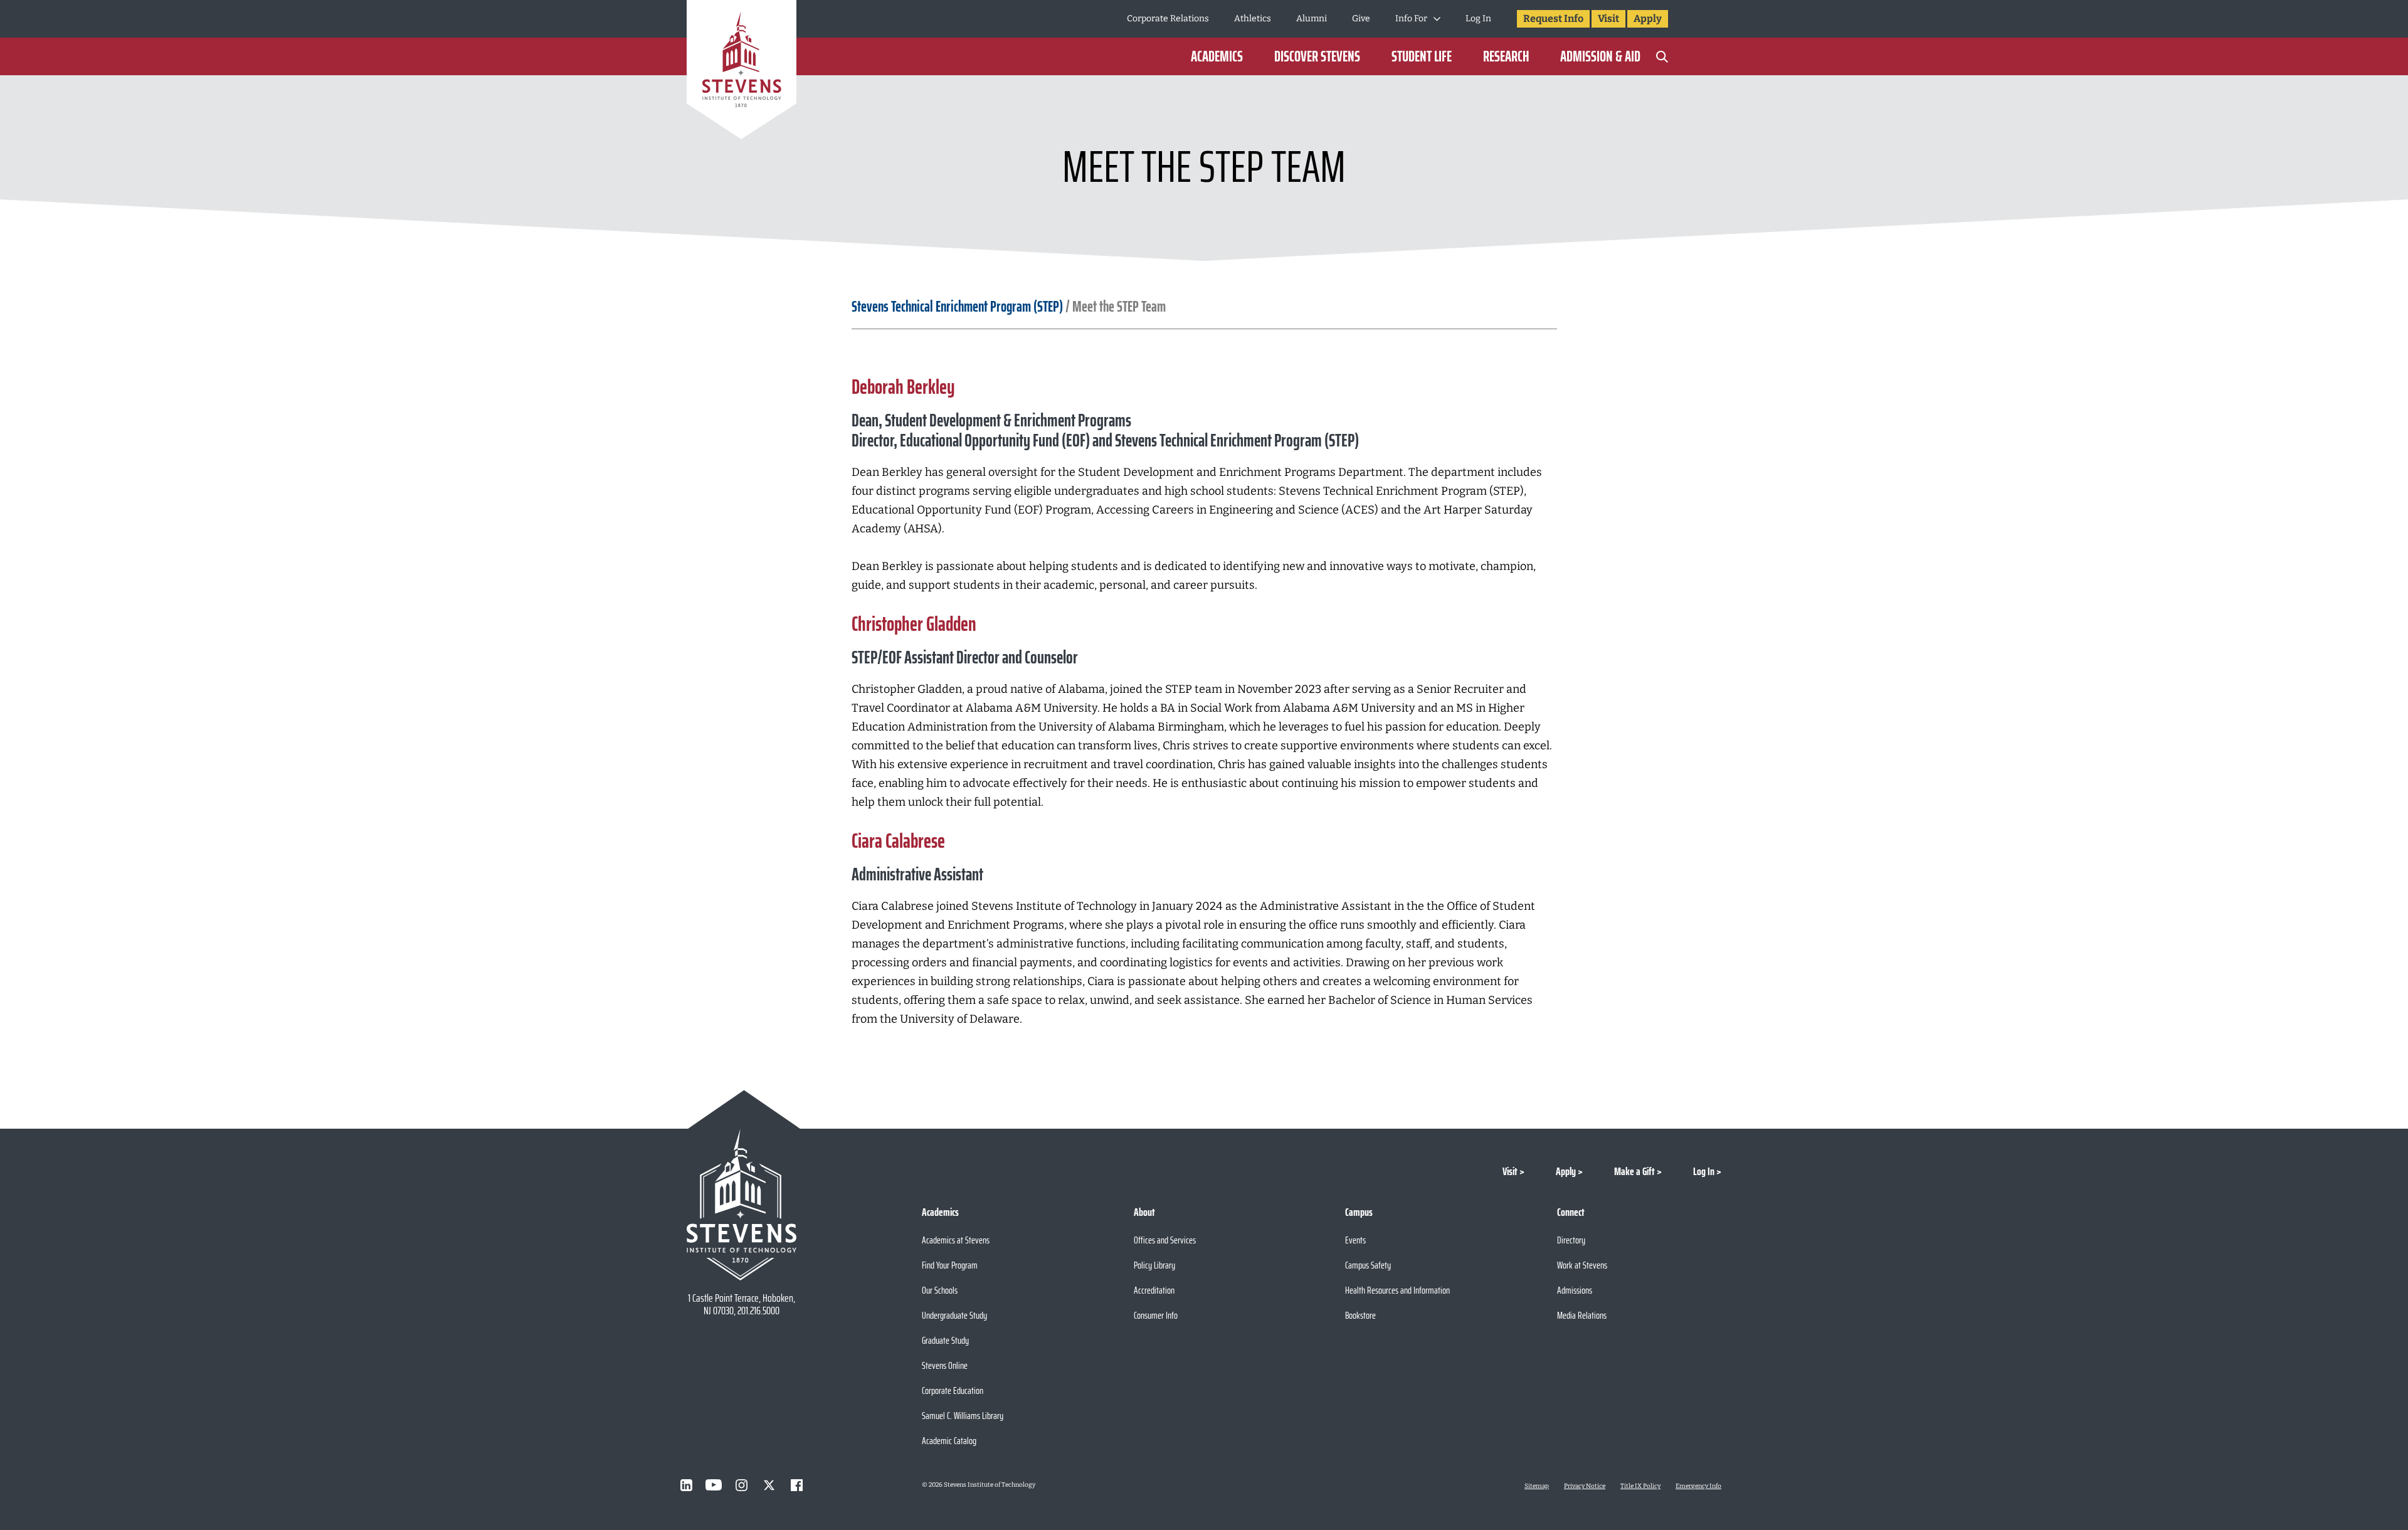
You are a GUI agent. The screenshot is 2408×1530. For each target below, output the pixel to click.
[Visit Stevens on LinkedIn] (686, 1485)
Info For (1411, 18)
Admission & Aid (1600, 56)
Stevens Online (945, 1365)
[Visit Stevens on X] (769, 1485)
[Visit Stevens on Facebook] (796, 1485)
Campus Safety (1368, 1265)
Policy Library (1154, 1265)
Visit (1608, 18)
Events (1355, 1240)
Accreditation (1154, 1290)
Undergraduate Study (954, 1315)
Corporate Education (953, 1390)
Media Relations (1582, 1315)
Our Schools (940, 1290)
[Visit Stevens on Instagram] (741, 1485)
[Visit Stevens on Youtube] (714, 1485)
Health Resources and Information (1397, 1290)
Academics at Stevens (956, 1240)
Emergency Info (1698, 1486)
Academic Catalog (949, 1441)
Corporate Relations (1168, 18)
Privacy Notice (1585, 1486)
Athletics (1253, 18)
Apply (1648, 18)
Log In (1478, 18)
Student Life (1422, 56)
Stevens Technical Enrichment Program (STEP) (957, 307)
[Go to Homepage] (742, 72)
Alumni (1312, 18)
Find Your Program (950, 1265)
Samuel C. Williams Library (963, 1416)
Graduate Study (945, 1340)
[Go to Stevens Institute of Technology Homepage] (742, 1205)
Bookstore (1360, 1315)
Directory (1571, 1240)
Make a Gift (1634, 1171)
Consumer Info (1156, 1315)
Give (1361, 18)
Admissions (1575, 1290)
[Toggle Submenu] (1437, 19)
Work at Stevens (1582, 1265)
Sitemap (1537, 1486)
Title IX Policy (1640, 1486)
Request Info (1553, 18)
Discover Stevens (1317, 56)
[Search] (1662, 56)
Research (1506, 56)
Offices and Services (1165, 1240)
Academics (1217, 56)
